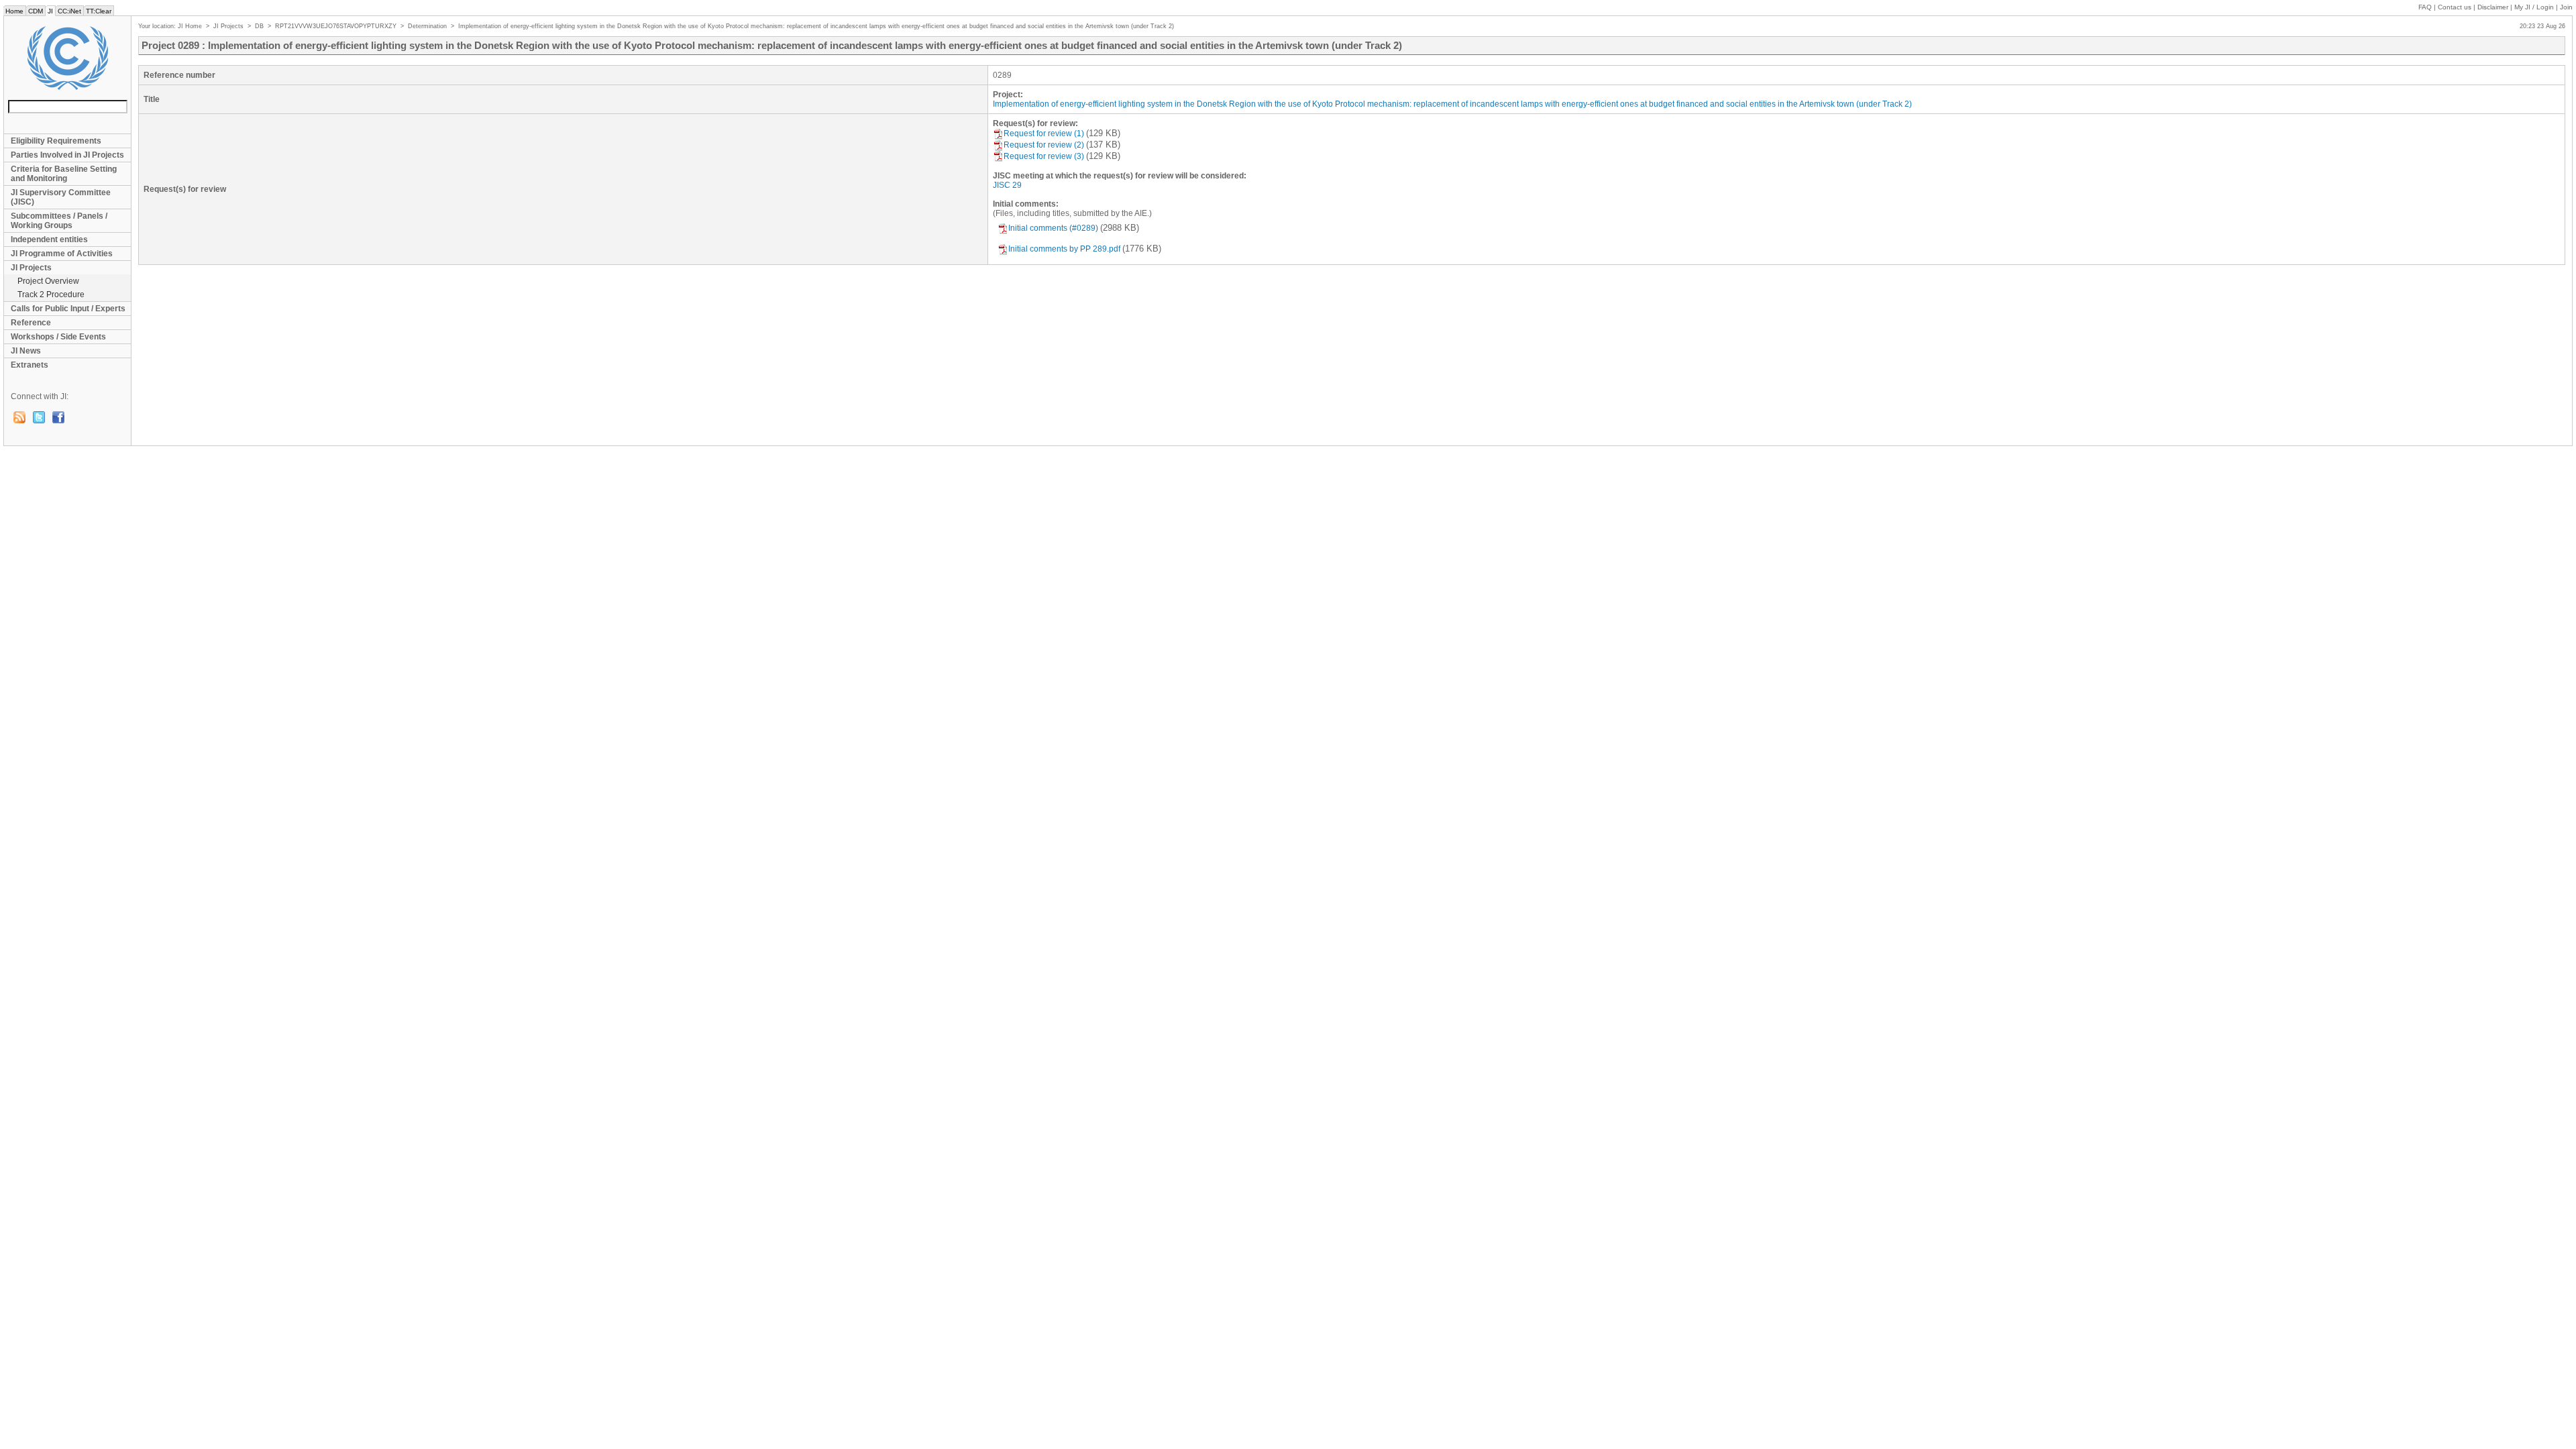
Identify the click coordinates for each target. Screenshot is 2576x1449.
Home (14, 11)
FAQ (2425, 7)
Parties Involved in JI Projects (67, 155)
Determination (427, 26)
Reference (31, 323)
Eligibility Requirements (56, 141)
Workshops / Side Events (58, 337)
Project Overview (48, 281)
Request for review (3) (1044, 156)
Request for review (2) (1044, 145)
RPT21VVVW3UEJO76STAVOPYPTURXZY (336, 26)
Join (2566, 7)
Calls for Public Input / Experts (68, 309)
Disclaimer (2493, 7)
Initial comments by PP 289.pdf (1064, 249)
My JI (2534, 7)
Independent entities (49, 239)
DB (259, 26)
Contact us (2455, 7)
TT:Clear (99, 11)
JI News (26, 351)
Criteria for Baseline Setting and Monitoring (64, 174)
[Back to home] (67, 58)
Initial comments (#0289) (1053, 228)
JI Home (190, 26)
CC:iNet (69, 11)
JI (50, 11)
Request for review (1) (1044, 133)
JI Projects (31, 268)
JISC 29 (1007, 185)
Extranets (30, 365)
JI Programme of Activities (62, 254)
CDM (36, 11)
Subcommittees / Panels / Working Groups (59, 221)
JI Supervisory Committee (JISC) (61, 197)
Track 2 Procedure (51, 294)
